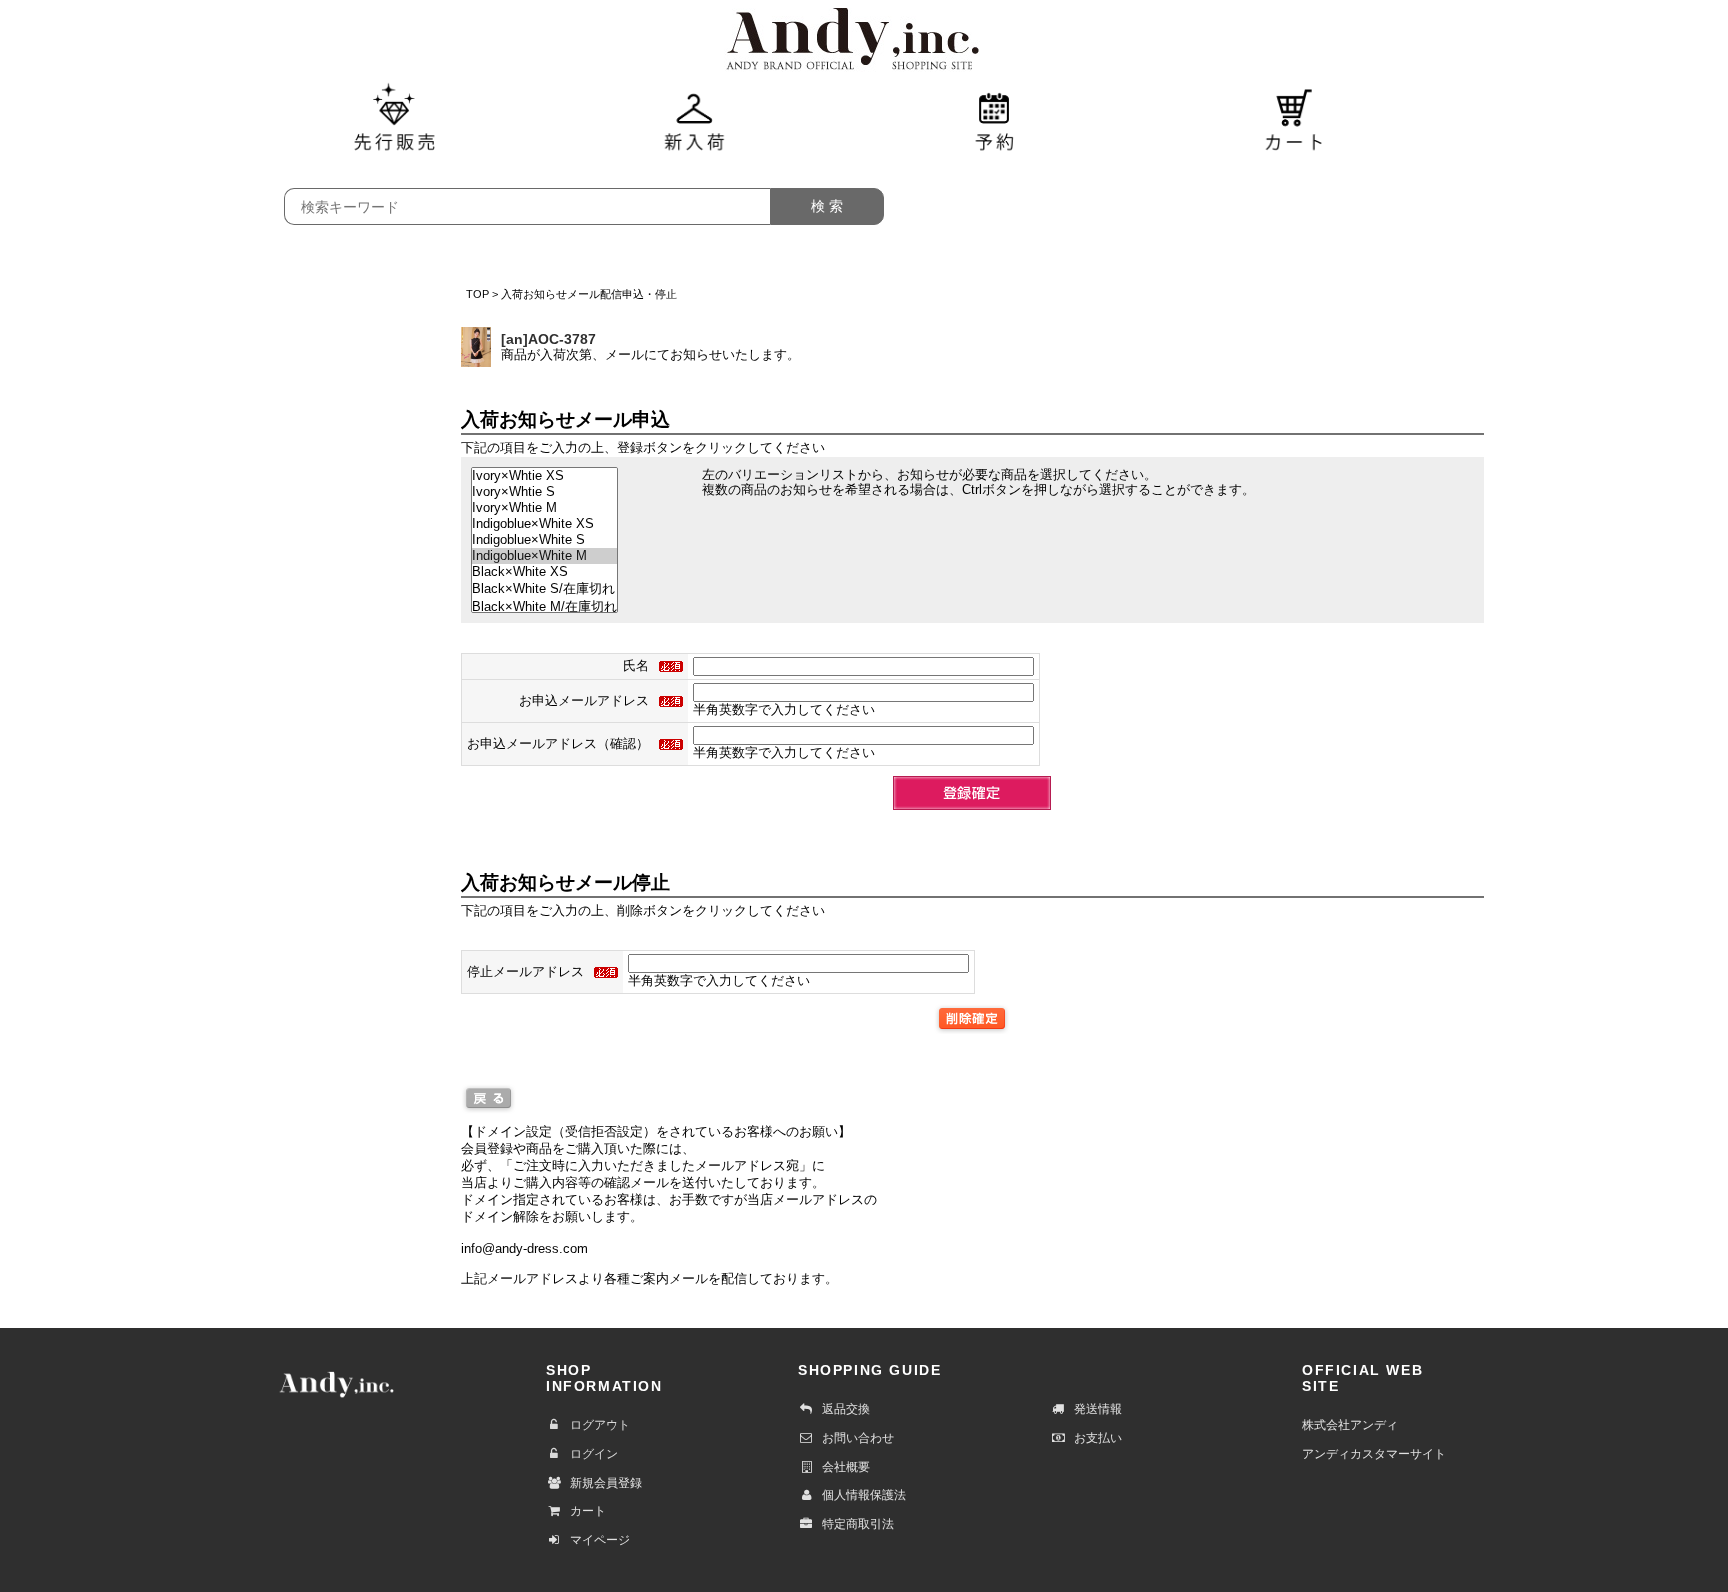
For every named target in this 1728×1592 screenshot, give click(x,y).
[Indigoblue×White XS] (544, 524)
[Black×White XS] (544, 572)
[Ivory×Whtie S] (544, 492)
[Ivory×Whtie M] (544, 508)
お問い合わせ (858, 1438)
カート (588, 1511)
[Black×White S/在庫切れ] (544, 589)
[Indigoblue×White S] (544, 540)
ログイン (594, 1454)
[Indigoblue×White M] (544, 556)
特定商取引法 (858, 1524)
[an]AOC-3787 (548, 339)
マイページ (600, 1540)
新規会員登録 (606, 1483)
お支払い (1098, 1438)
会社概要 (846, 1467)
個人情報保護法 (864, 1495)
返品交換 (846, 1409)
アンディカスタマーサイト (1374, 1454)
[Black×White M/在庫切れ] (544, 607)
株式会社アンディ (1350, 1425)
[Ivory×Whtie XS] (544, 476)
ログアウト (600, 1425)
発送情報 (1098, 1409)
